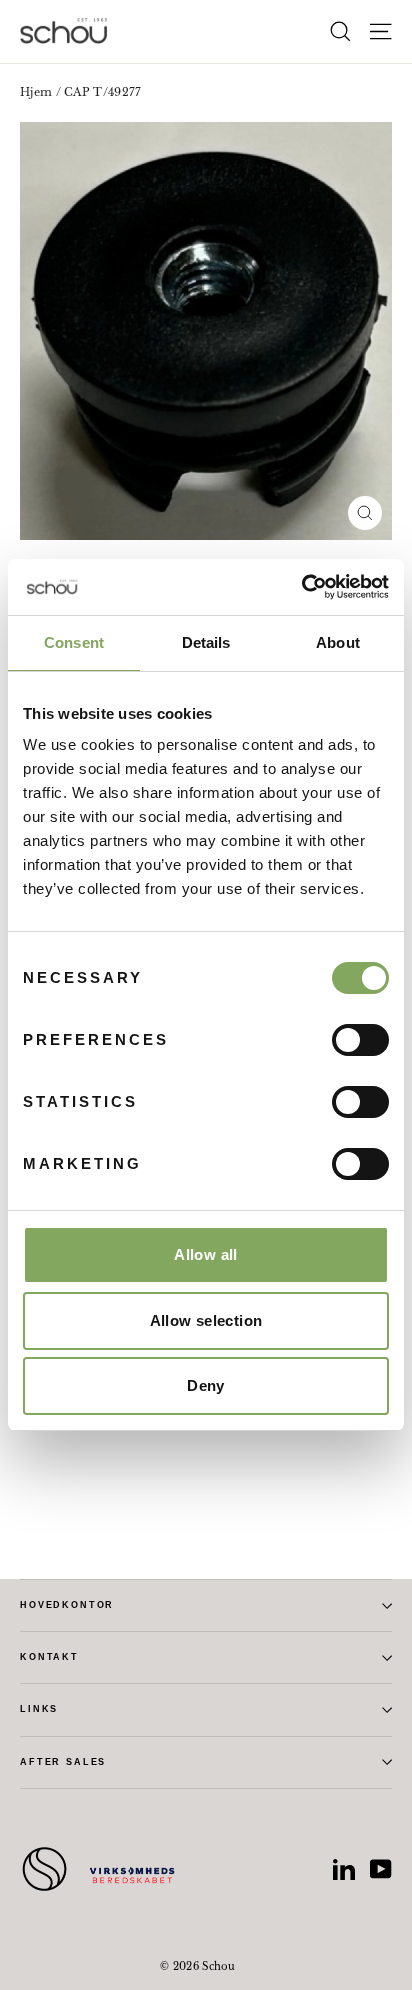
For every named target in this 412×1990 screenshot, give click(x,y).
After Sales (63, 1762)
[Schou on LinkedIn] (344, 1869)
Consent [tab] (74, 642)
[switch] (360, 1040)
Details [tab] (206, 642)
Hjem (36, 92)
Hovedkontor (67, 1605)
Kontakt (49, 1657)
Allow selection (206, 1320)
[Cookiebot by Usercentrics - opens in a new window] (301, 587)
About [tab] (338, 642)
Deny (206, 1385)
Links (39, 1709)
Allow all (205, 1254)
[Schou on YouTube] (381, 1869)
